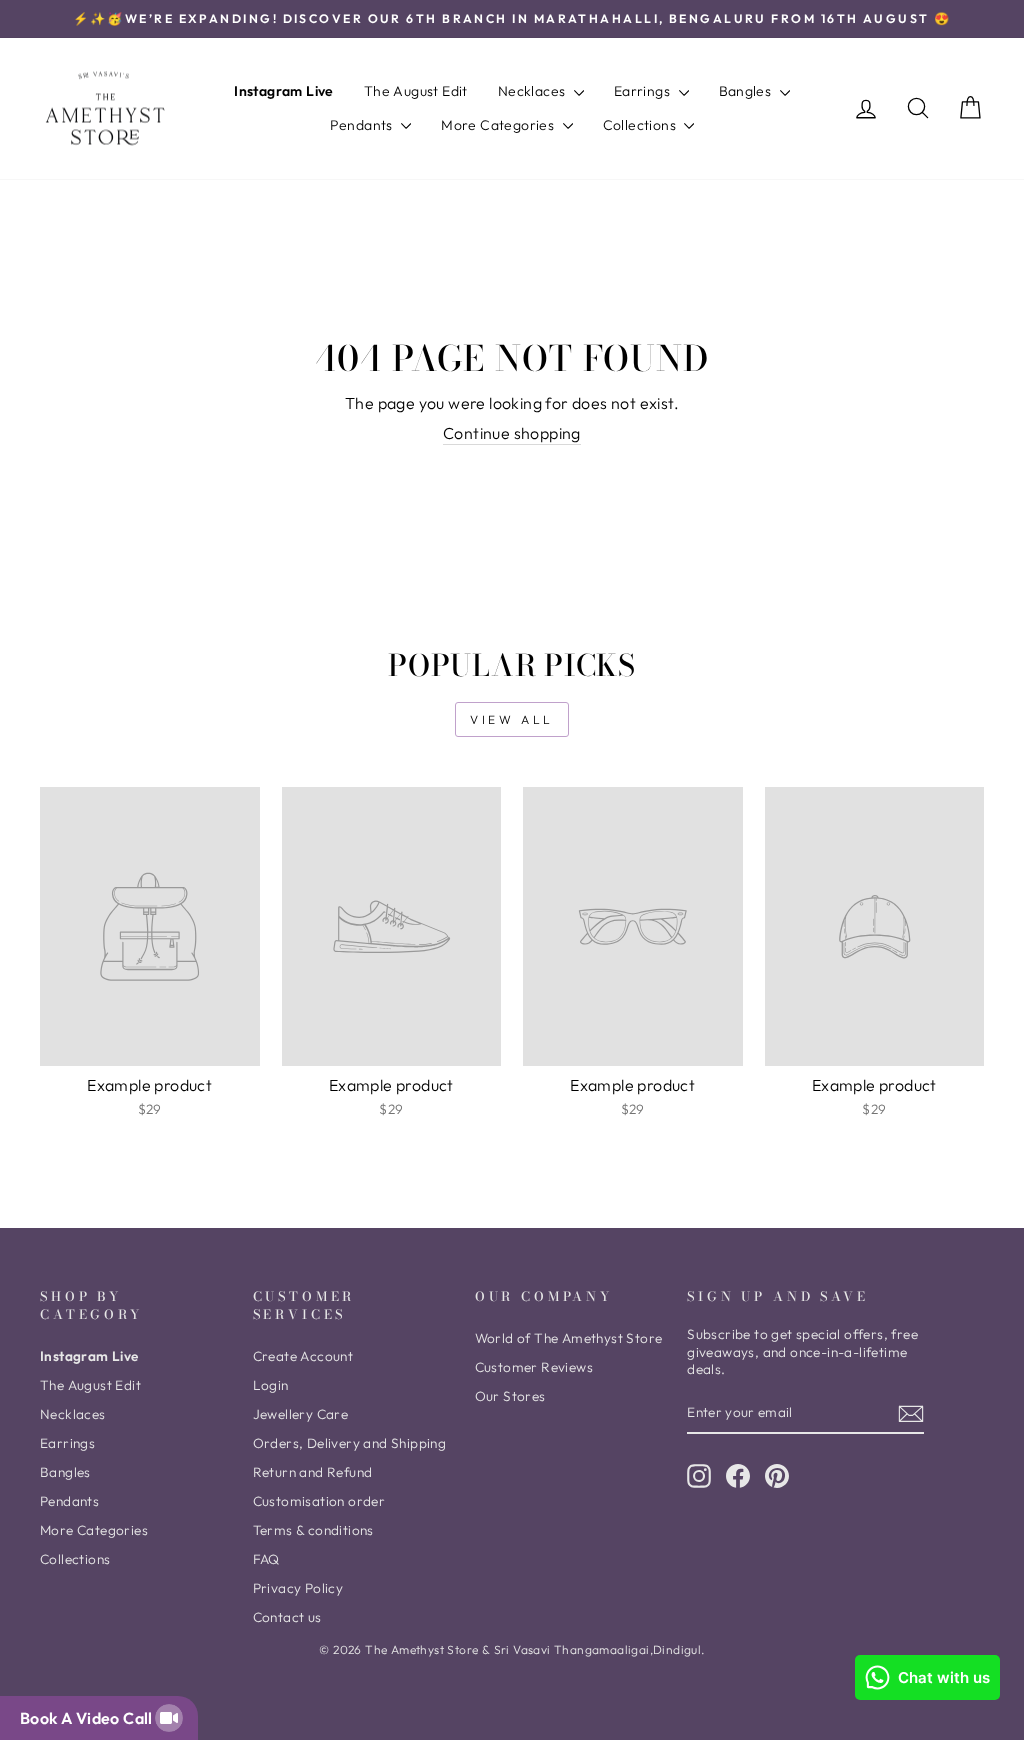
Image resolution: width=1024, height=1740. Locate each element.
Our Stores (510, 1396)
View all (512, 719)
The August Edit (416, 91)
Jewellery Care (301, 1414)
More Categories (499, 125)
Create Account (303, 1356)
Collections (641, 125)
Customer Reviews (534, 1367)
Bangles (747, 91)
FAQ (266, 1559)
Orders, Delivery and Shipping (350, 1443)
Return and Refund (313, 1472)
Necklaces (533, 91)
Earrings (644, 91)
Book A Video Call (90, 1718)
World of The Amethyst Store (569, 1338)
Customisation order (319, 1501)
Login (271, 1385)
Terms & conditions (313, 1530)
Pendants (363, 125)
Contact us (287, 1617)
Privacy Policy (298, 1588)
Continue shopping (512, 433)
